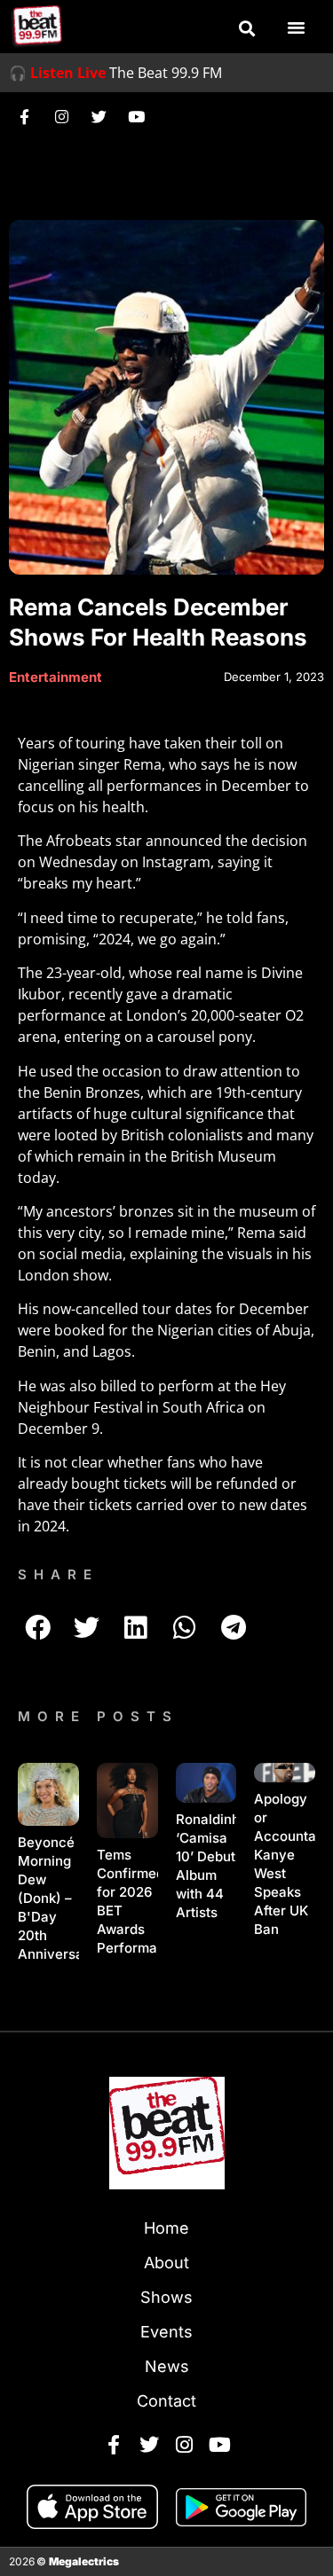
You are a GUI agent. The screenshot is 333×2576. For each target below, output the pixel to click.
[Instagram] (61, 116)
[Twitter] (99, 116)
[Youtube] (136, 116)
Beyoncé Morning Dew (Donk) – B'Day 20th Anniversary (57, 1898)
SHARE (58, 1574)
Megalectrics (84, 2561)
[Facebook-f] (24, 116)
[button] (247, 28)
